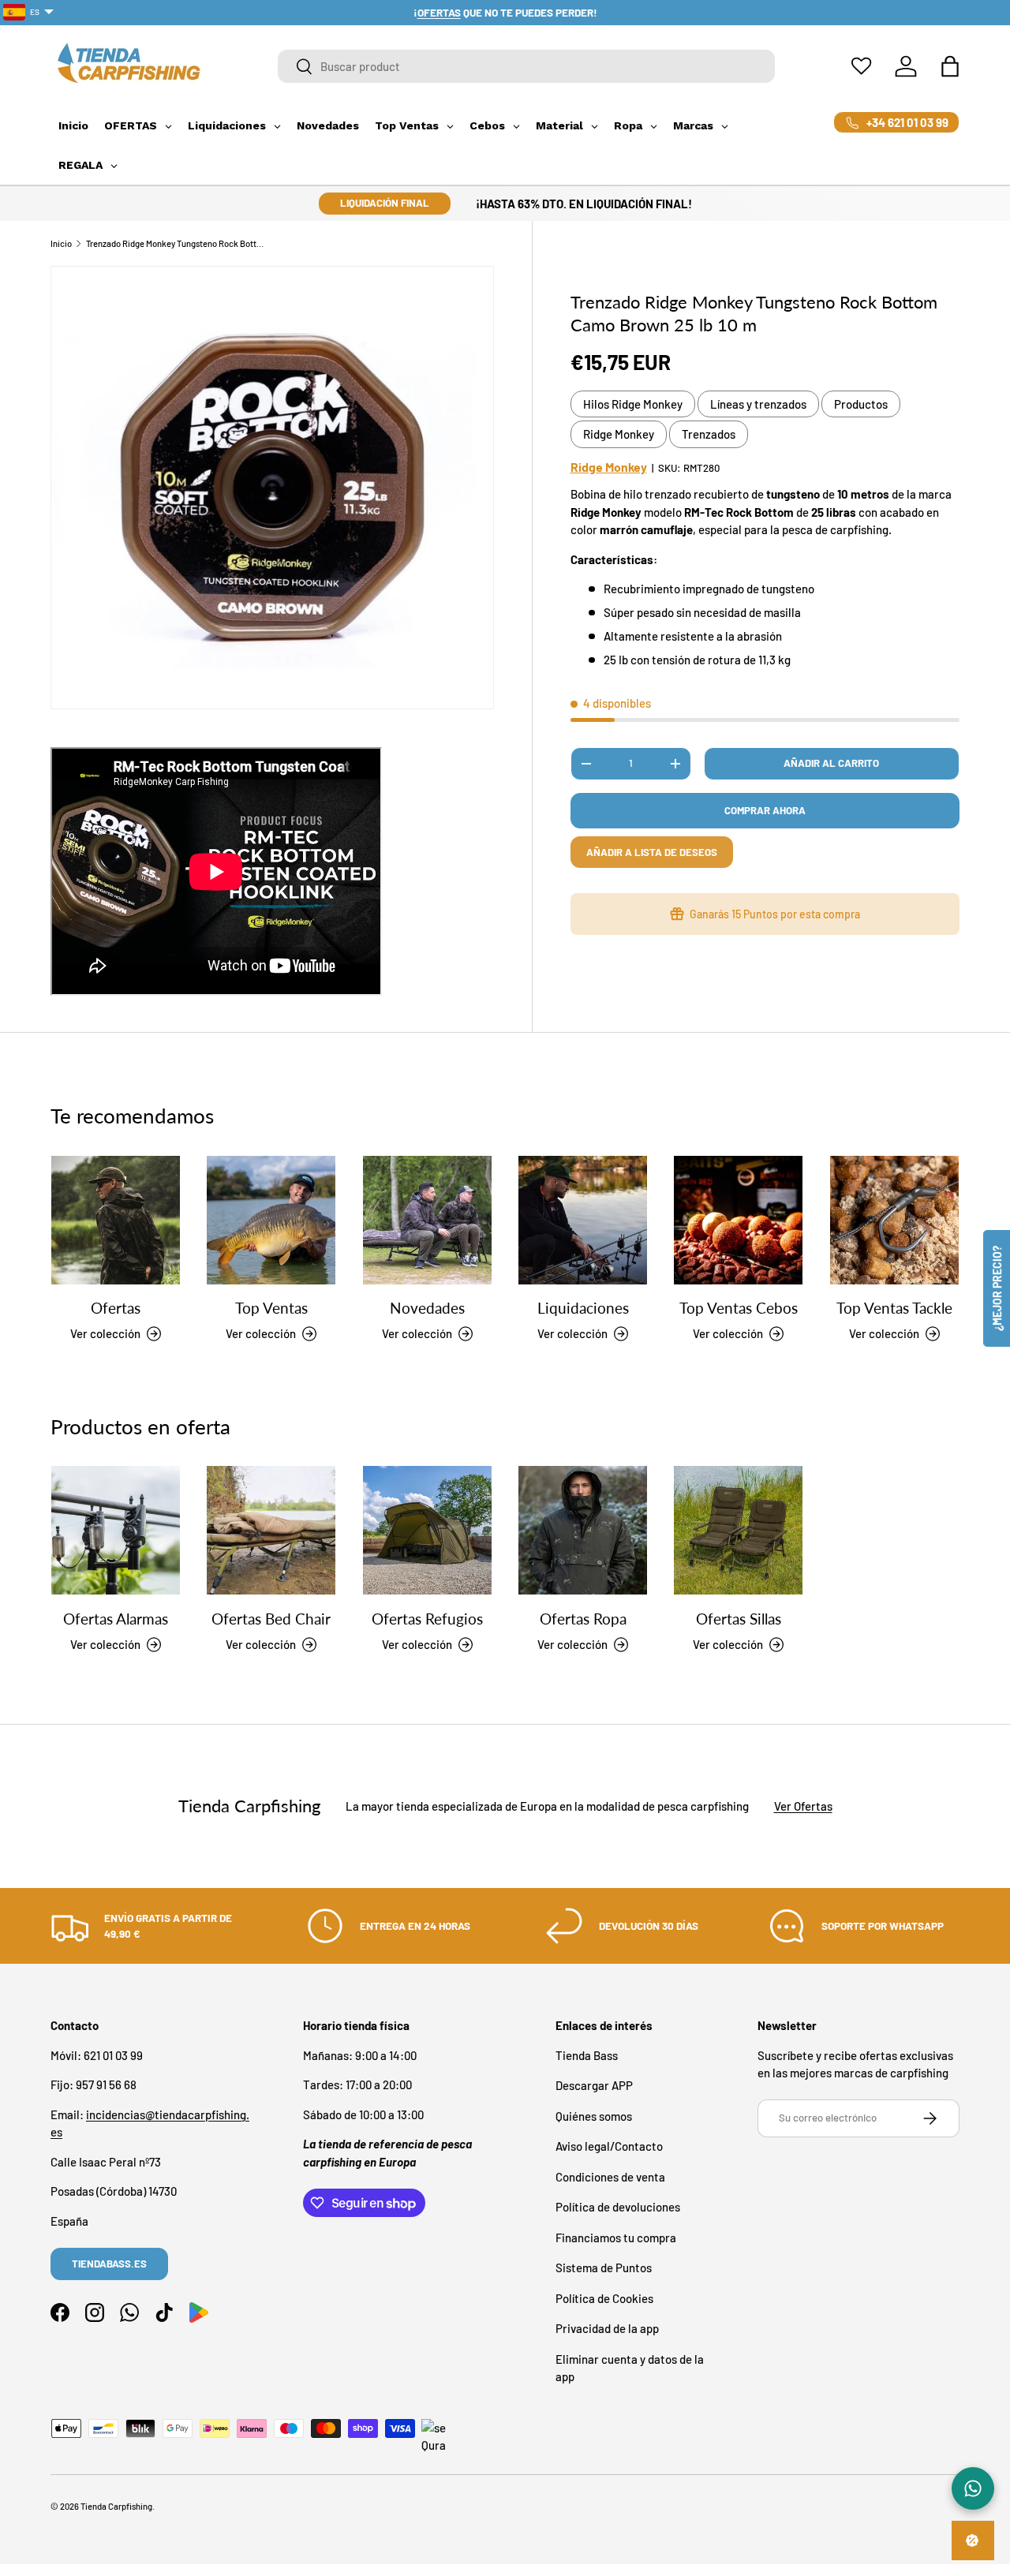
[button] (950, 66)
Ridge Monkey (619, 434)
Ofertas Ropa (583, 1619)
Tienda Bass (587, 2055)
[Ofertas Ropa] (583, 1530)
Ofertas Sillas (739, 1619)
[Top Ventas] (271, 1220)
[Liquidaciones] (583, 1220)
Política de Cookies (604, 2298)
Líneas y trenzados (758, 404)
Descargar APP (594, 2085)
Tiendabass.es (109, 2264)
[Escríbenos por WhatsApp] (973, 2488)
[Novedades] (427, 1220)
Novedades (427, 1308)
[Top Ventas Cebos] (738, 1220)
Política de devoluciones (618, 2207)
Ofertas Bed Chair (271, 1619)
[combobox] (526, 66)
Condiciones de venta (610, 2177)
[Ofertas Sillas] (738, 1530)
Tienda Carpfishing (116, 2506)
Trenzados (709, 434)
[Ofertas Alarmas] (116, 1530)
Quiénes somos (594, 2116)
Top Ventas (271, 1308)
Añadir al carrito (831, 763)
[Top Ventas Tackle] (894, 1220)
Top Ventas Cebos (739, 1308)
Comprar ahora (765, 810)
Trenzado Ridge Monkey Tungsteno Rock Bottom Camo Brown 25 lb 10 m (175, 243)
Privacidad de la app (607, 2328)
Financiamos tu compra (616, 2238)
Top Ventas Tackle (894, 1308)
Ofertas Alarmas (116, 1619)
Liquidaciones (583, 1308)
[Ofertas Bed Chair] (271, 1530)
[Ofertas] (116, 1220)
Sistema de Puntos (604, 2268)
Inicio (61, 243)
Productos (861, 404)
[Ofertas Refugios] (427, 1530)
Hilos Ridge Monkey (633, 404)
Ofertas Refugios (427, 1619)
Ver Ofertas (803, 1806)
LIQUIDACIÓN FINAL (385, 203)
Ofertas (116, 1308)
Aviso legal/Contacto (609, 2146)
